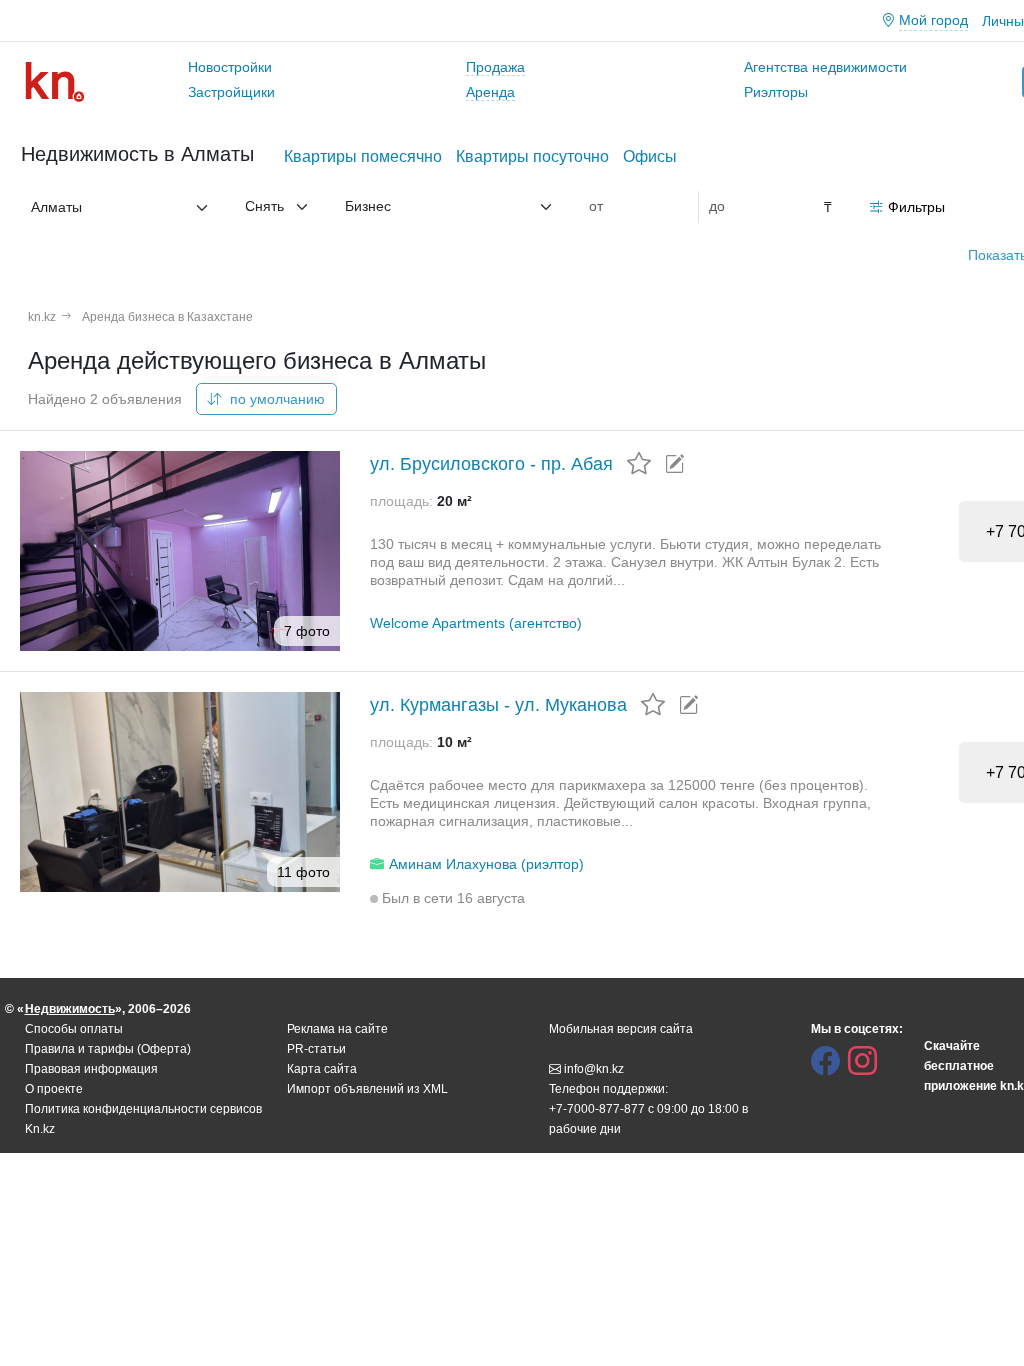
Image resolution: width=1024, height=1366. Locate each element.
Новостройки (230, 67)
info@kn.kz (594, 1069)
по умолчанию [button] (275, 399)
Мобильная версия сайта (621, 1029)
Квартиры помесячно (363, 156)
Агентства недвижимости (825, 67)
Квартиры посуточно (532, 156)
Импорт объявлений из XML (367, 1089)
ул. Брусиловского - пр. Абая (491, 464)
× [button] (185, 207)
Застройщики (231, 92)
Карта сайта (322, 1069)
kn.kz (42, 317)
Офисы (650, 156)
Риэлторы (776, 92)
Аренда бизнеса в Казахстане (167, 317)
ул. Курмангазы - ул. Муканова (498, 705)
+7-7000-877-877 (597, 1109)
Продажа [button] (495, 67)
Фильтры (916, 207)
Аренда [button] (490, 92)
